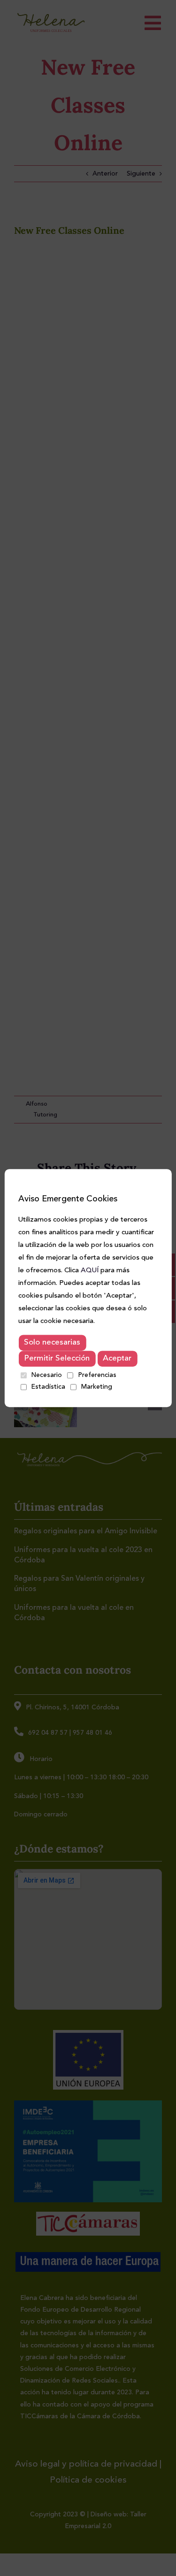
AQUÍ (90, 1271)
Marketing (97, 1387)
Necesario (46, 1375)
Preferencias (97, 1375)
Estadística (48, 1387)
